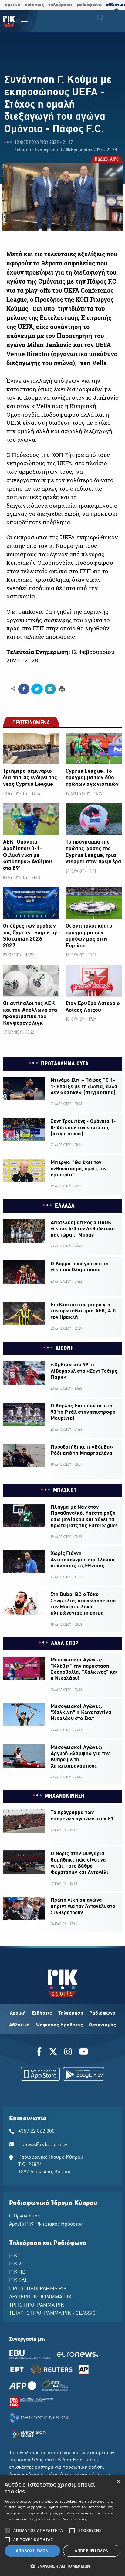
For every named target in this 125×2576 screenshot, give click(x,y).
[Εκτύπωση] (61, 689)
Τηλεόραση (71, 2013)
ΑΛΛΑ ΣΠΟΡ (65, 1644)
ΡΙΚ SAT (18, 2281)
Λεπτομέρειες (75, 2519)
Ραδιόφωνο (102, 2013)
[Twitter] (53, 2053)
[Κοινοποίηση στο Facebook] (24, 689)
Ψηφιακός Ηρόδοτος (60, 2025)
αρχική (12, 5)
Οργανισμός (102, 2025)
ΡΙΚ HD (17, 2272)
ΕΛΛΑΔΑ (65, 1206)
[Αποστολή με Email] (50, 689)
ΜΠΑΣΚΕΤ (65, 1491)
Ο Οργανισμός (24, 2216)
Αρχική (18, 2013)
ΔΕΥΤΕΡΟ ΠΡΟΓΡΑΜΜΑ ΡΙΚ (40, 2297)
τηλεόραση (60, 5)
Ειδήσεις (42, 2013)
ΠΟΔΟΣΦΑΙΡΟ (106, 160)
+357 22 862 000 (36, 2132)
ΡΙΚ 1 (15, 2256)
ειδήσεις (34, 5)
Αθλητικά (20, 2025)
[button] (62, 2566)
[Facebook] (40, 2053)
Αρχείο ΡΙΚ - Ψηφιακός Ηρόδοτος (46, 2224)
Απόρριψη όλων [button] (92, 2551)
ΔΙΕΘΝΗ (65, 1348)
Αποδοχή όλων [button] (32, 2551)
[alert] (62, 2526)
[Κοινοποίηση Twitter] (37, 689)
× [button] (118, 2482)
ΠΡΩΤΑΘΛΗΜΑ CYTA (65, 1064)
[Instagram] (68, 2053)
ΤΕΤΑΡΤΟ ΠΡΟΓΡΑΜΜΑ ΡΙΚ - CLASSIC (52, 2314)
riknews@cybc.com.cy (43, 2145)
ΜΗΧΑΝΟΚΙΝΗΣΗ (65, 1796)
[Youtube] (84, 2053)
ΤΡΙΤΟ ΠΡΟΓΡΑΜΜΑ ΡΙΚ (37, 2305)
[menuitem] (19, 22)
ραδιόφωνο (89, 5)
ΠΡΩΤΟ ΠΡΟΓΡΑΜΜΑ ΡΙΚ (38, 2289)
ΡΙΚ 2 (15, 2264)
